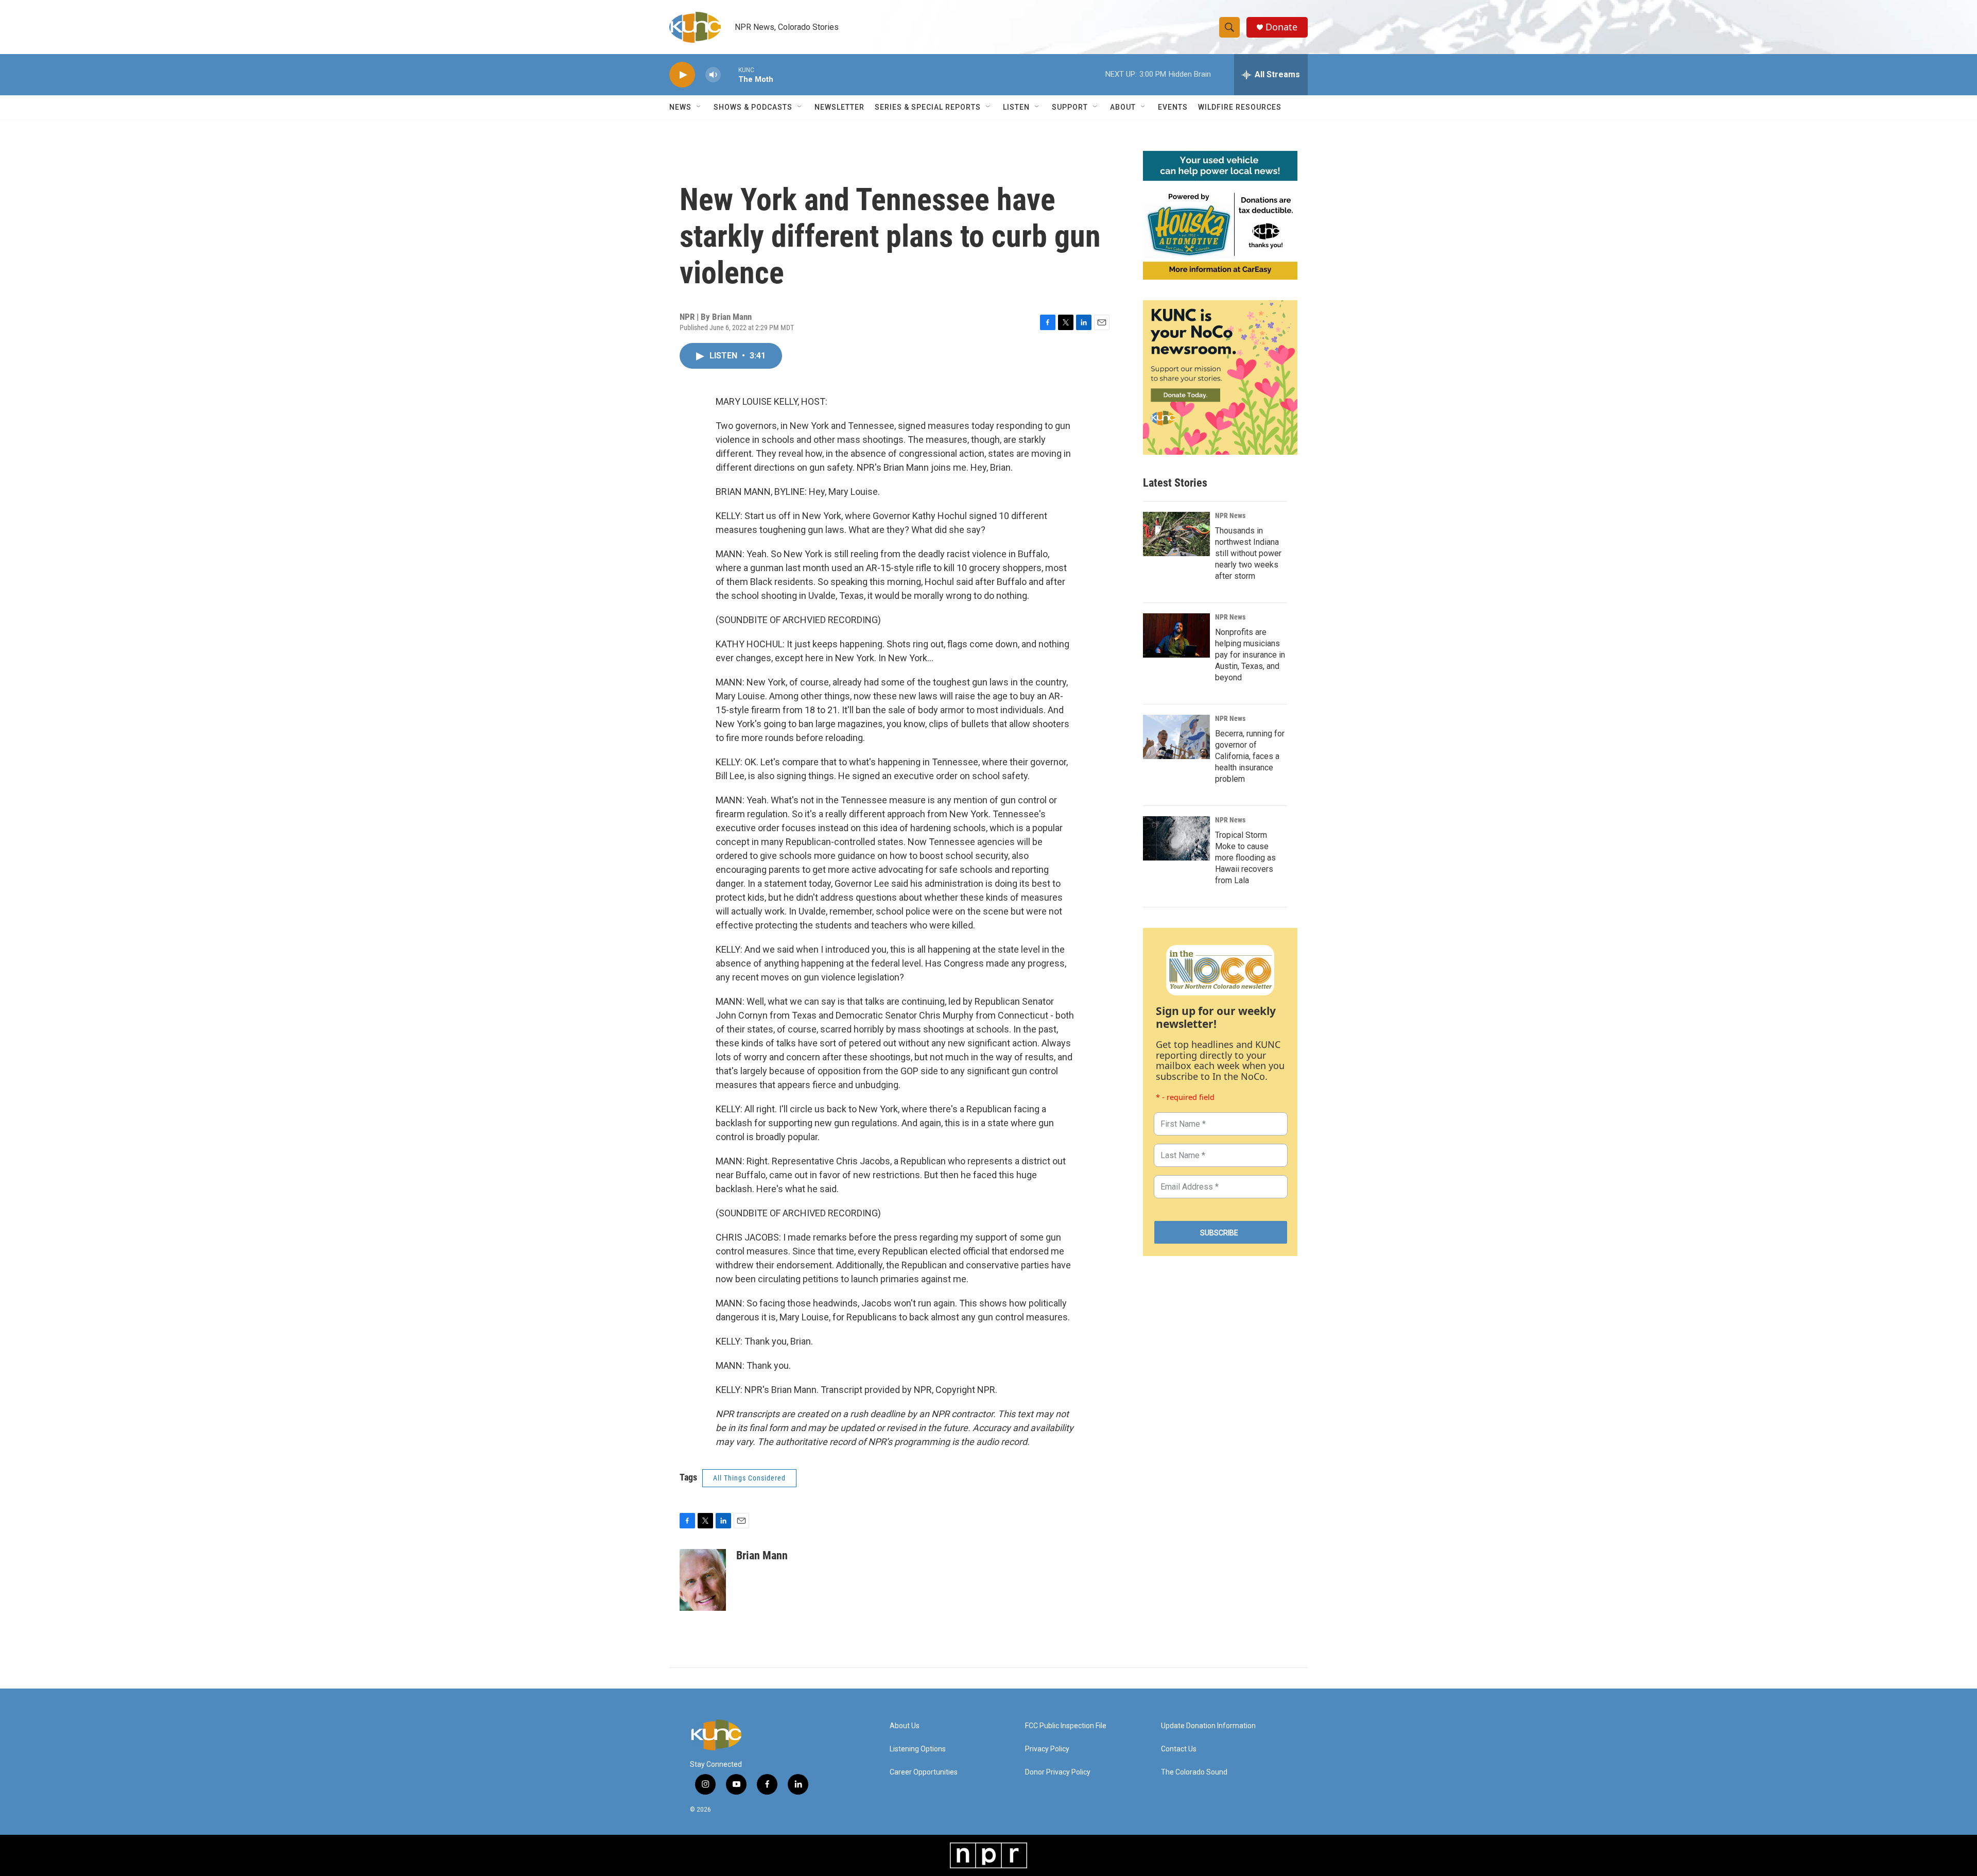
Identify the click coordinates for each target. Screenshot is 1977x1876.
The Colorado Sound (1194, 1772)
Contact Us (1179, 1749)
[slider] (730, 74)
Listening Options (918, 1749)
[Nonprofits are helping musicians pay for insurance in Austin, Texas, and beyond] (1176, 635)
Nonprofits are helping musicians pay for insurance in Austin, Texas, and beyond (1250, 655)
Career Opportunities (924, 1772)
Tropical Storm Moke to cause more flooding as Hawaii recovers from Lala (1245, 858)
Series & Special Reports (928, 107)
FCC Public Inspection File (1066, 1726)
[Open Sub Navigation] (699, 107)
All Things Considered (749, 1478)
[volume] (713, 75)
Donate (1281, 27)
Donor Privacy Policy (1058, 1772)
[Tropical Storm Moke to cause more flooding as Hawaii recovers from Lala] (1176, 838)
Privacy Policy (1047, 1749)
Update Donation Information (1208, 1726)
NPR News (1230, 515)
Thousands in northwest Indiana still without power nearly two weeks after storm (1248, 553)
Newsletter (839, 107)
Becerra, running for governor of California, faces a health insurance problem (1250, 756)
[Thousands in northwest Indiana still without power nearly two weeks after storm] (1176, 534)
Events (1173, 107)
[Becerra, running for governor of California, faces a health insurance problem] (1176, 737)
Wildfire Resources (1240, 107)
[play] (682, 75)
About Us (905, 1726)
